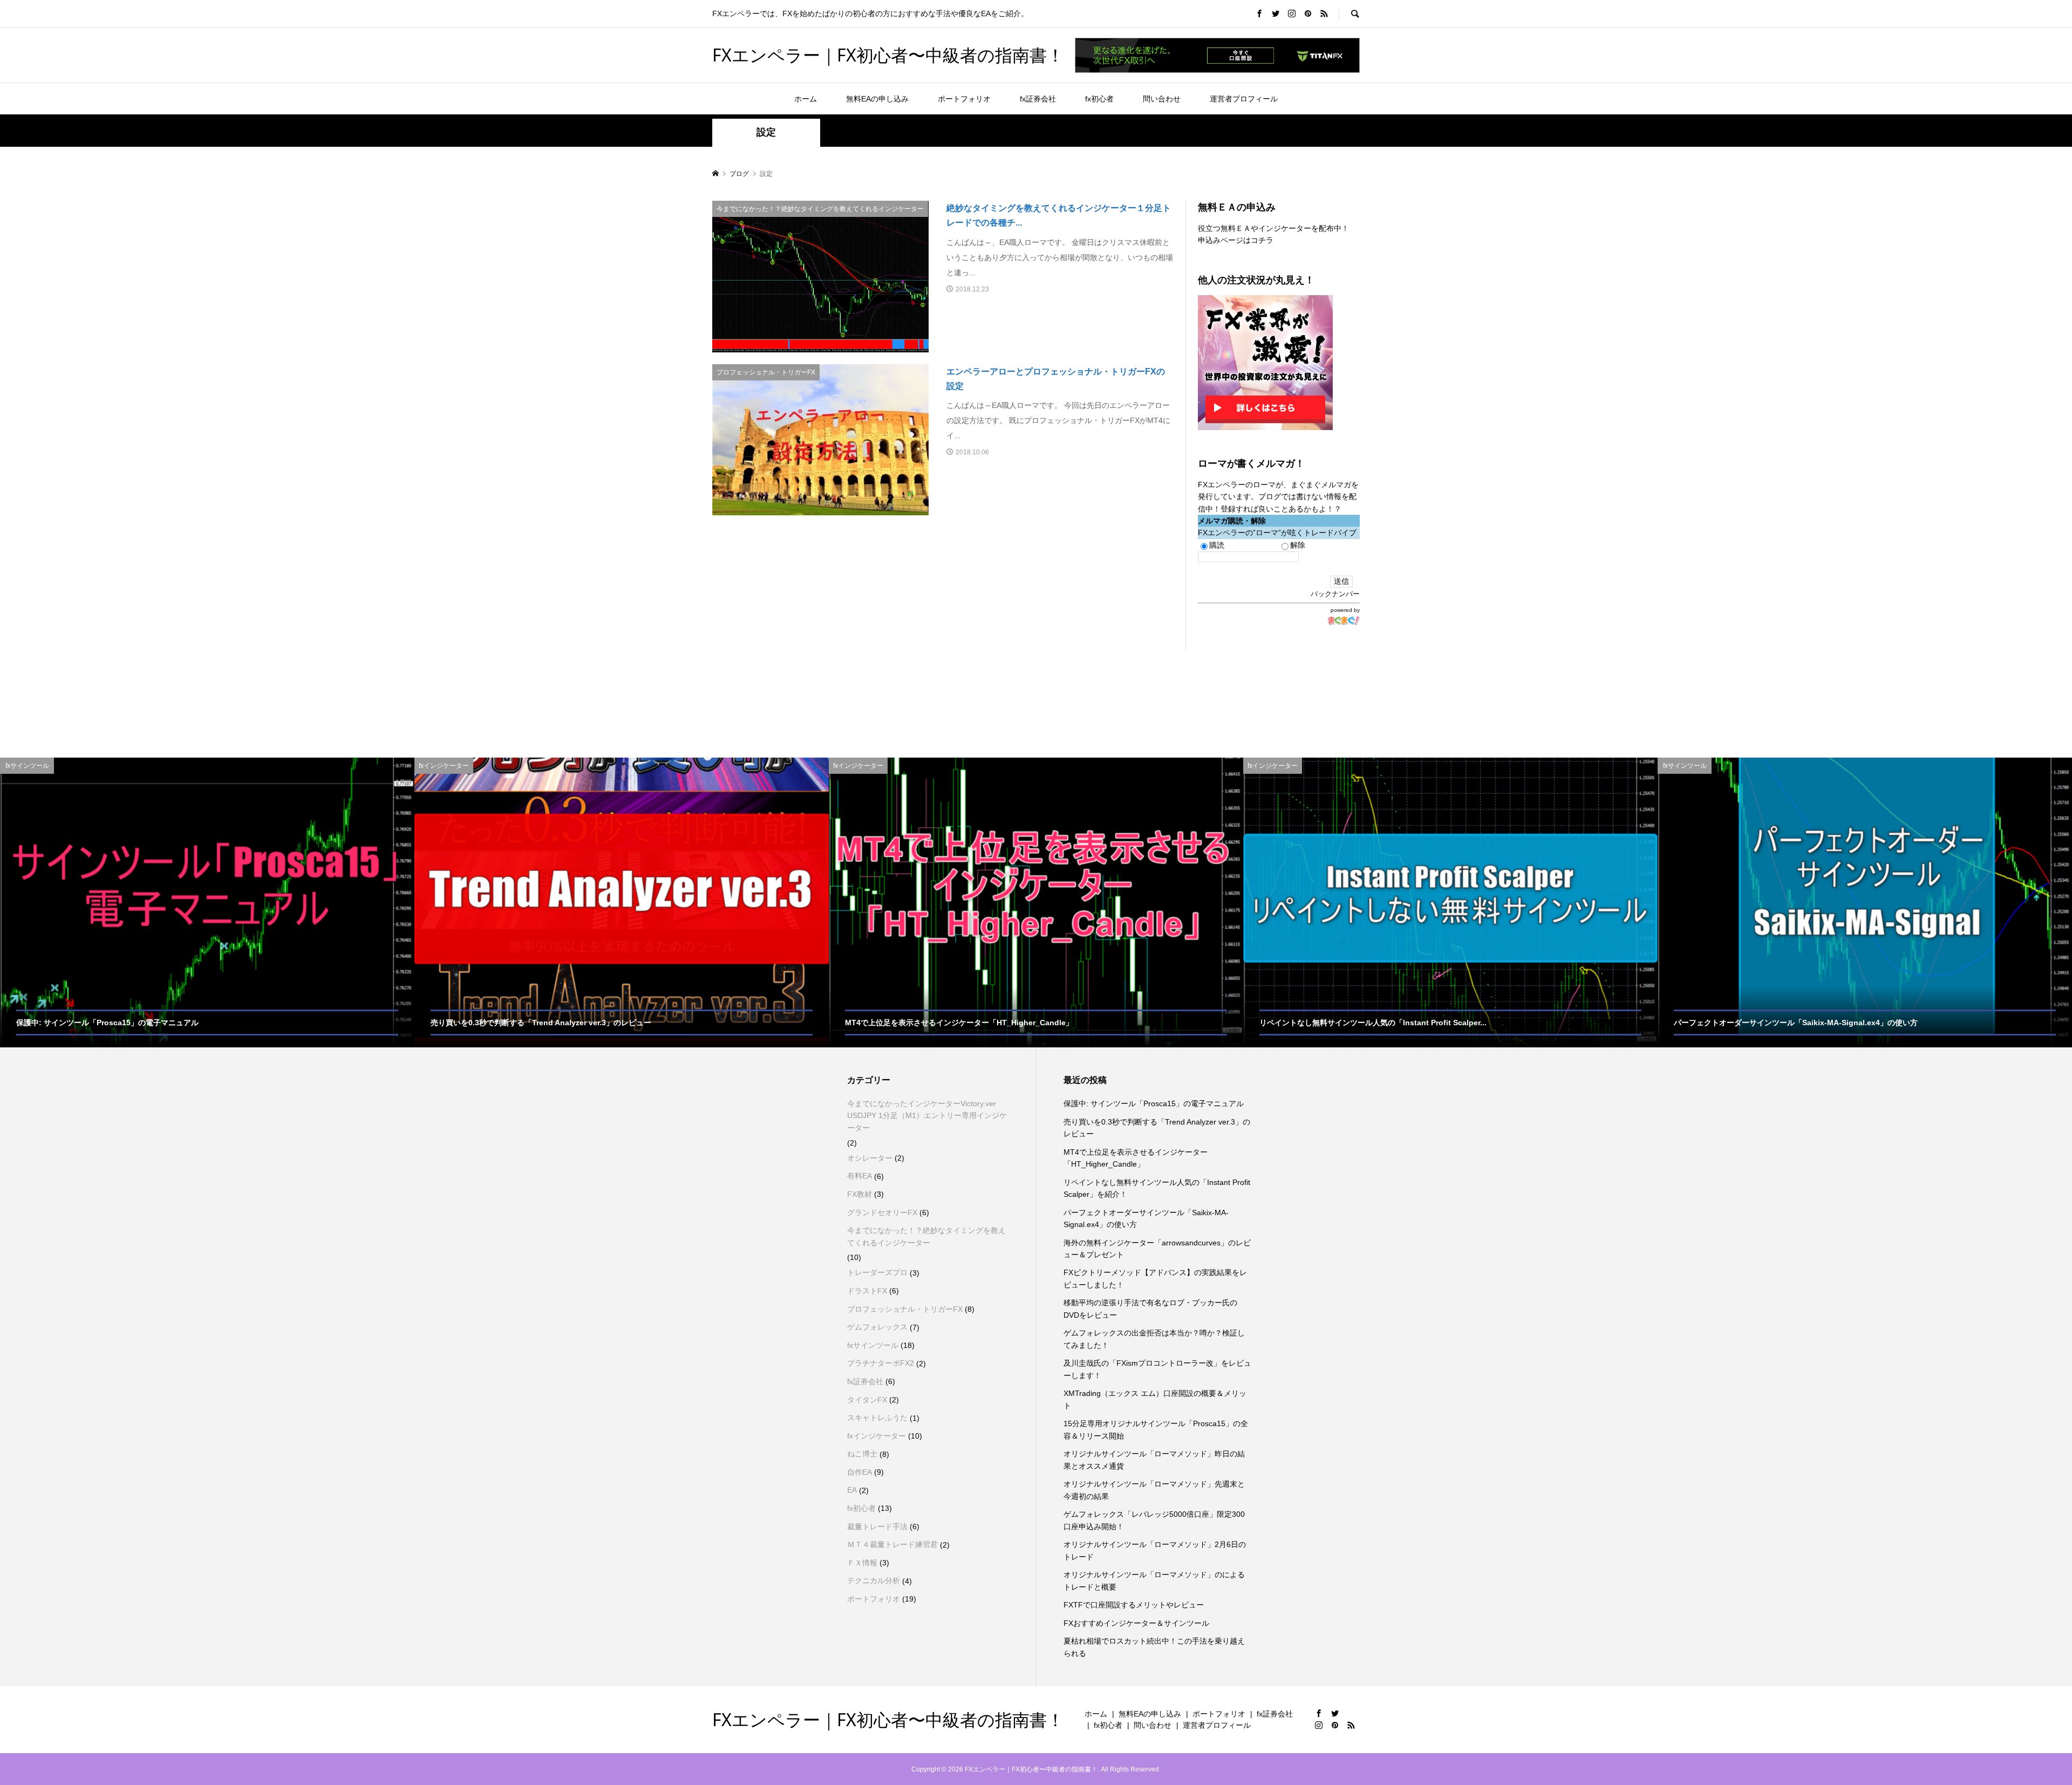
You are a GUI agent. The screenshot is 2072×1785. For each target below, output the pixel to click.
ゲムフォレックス (877, 1327)
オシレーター (870, 1158)
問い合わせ (1162, 99)
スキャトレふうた (877, 1418)
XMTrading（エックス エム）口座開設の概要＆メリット (1155, 1399)
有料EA (860, 1176)
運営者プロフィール (1244, 99)
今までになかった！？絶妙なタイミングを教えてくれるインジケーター (926, 1236)
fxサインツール (873, 1345)
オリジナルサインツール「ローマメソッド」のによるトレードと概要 (1154, 1580)
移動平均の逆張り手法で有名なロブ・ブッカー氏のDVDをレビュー (1150, 1309)
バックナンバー (1335, 594)
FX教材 (860, 1194)
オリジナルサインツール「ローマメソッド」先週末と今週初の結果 (1154, 1490)
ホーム (806, 99)
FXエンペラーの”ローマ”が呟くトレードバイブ (1277, 533)
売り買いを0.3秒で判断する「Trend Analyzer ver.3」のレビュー (1157, 1128)
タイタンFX (867, 1400)
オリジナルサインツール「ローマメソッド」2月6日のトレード (1155, 1550)
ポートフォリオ (964, 99)
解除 (1298, 545)
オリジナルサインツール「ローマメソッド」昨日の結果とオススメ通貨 (1154, 1460)
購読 (1217, 545)
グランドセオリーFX (882, 1212)
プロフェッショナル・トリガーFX (905, 1309)
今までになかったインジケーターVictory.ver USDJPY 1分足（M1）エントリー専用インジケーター (927, 1116)
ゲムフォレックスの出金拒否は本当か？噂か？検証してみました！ (1154, 1339)
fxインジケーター (877, 1436)
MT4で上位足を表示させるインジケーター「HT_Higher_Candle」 (1136, 1158)
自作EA (860, 1472)
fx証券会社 (1038, 99)
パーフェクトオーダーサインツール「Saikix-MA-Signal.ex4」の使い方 (1146, 1218)
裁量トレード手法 (877, 1527)
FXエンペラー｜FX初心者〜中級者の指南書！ (888, 55)
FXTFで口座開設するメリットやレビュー (1134, 1605)
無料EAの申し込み (877, 99)
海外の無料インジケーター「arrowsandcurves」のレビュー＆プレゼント (1157, 1249)
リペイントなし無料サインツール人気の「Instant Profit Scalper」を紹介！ (1157, 1188)
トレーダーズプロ (877, 1272)
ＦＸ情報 (862, 1563)
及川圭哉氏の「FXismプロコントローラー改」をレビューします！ (1157, 1369)
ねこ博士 (862, 1454)
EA (852, 1490)
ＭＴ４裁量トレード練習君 (892, 1544)
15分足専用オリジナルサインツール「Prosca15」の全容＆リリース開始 (1156, 1429)
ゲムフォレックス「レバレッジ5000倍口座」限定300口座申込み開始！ (1154, 1520)
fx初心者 (1099, 99)
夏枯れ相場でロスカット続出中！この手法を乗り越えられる (1154, 1647)
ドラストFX (867, 1291)
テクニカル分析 (874, 1580)
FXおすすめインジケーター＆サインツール (1136, 1623)
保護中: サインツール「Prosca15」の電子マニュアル (1154, 1103)
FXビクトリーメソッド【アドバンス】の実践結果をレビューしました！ (1155, 1278)
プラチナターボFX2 (881, 1363)
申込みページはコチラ (1236, 240)
